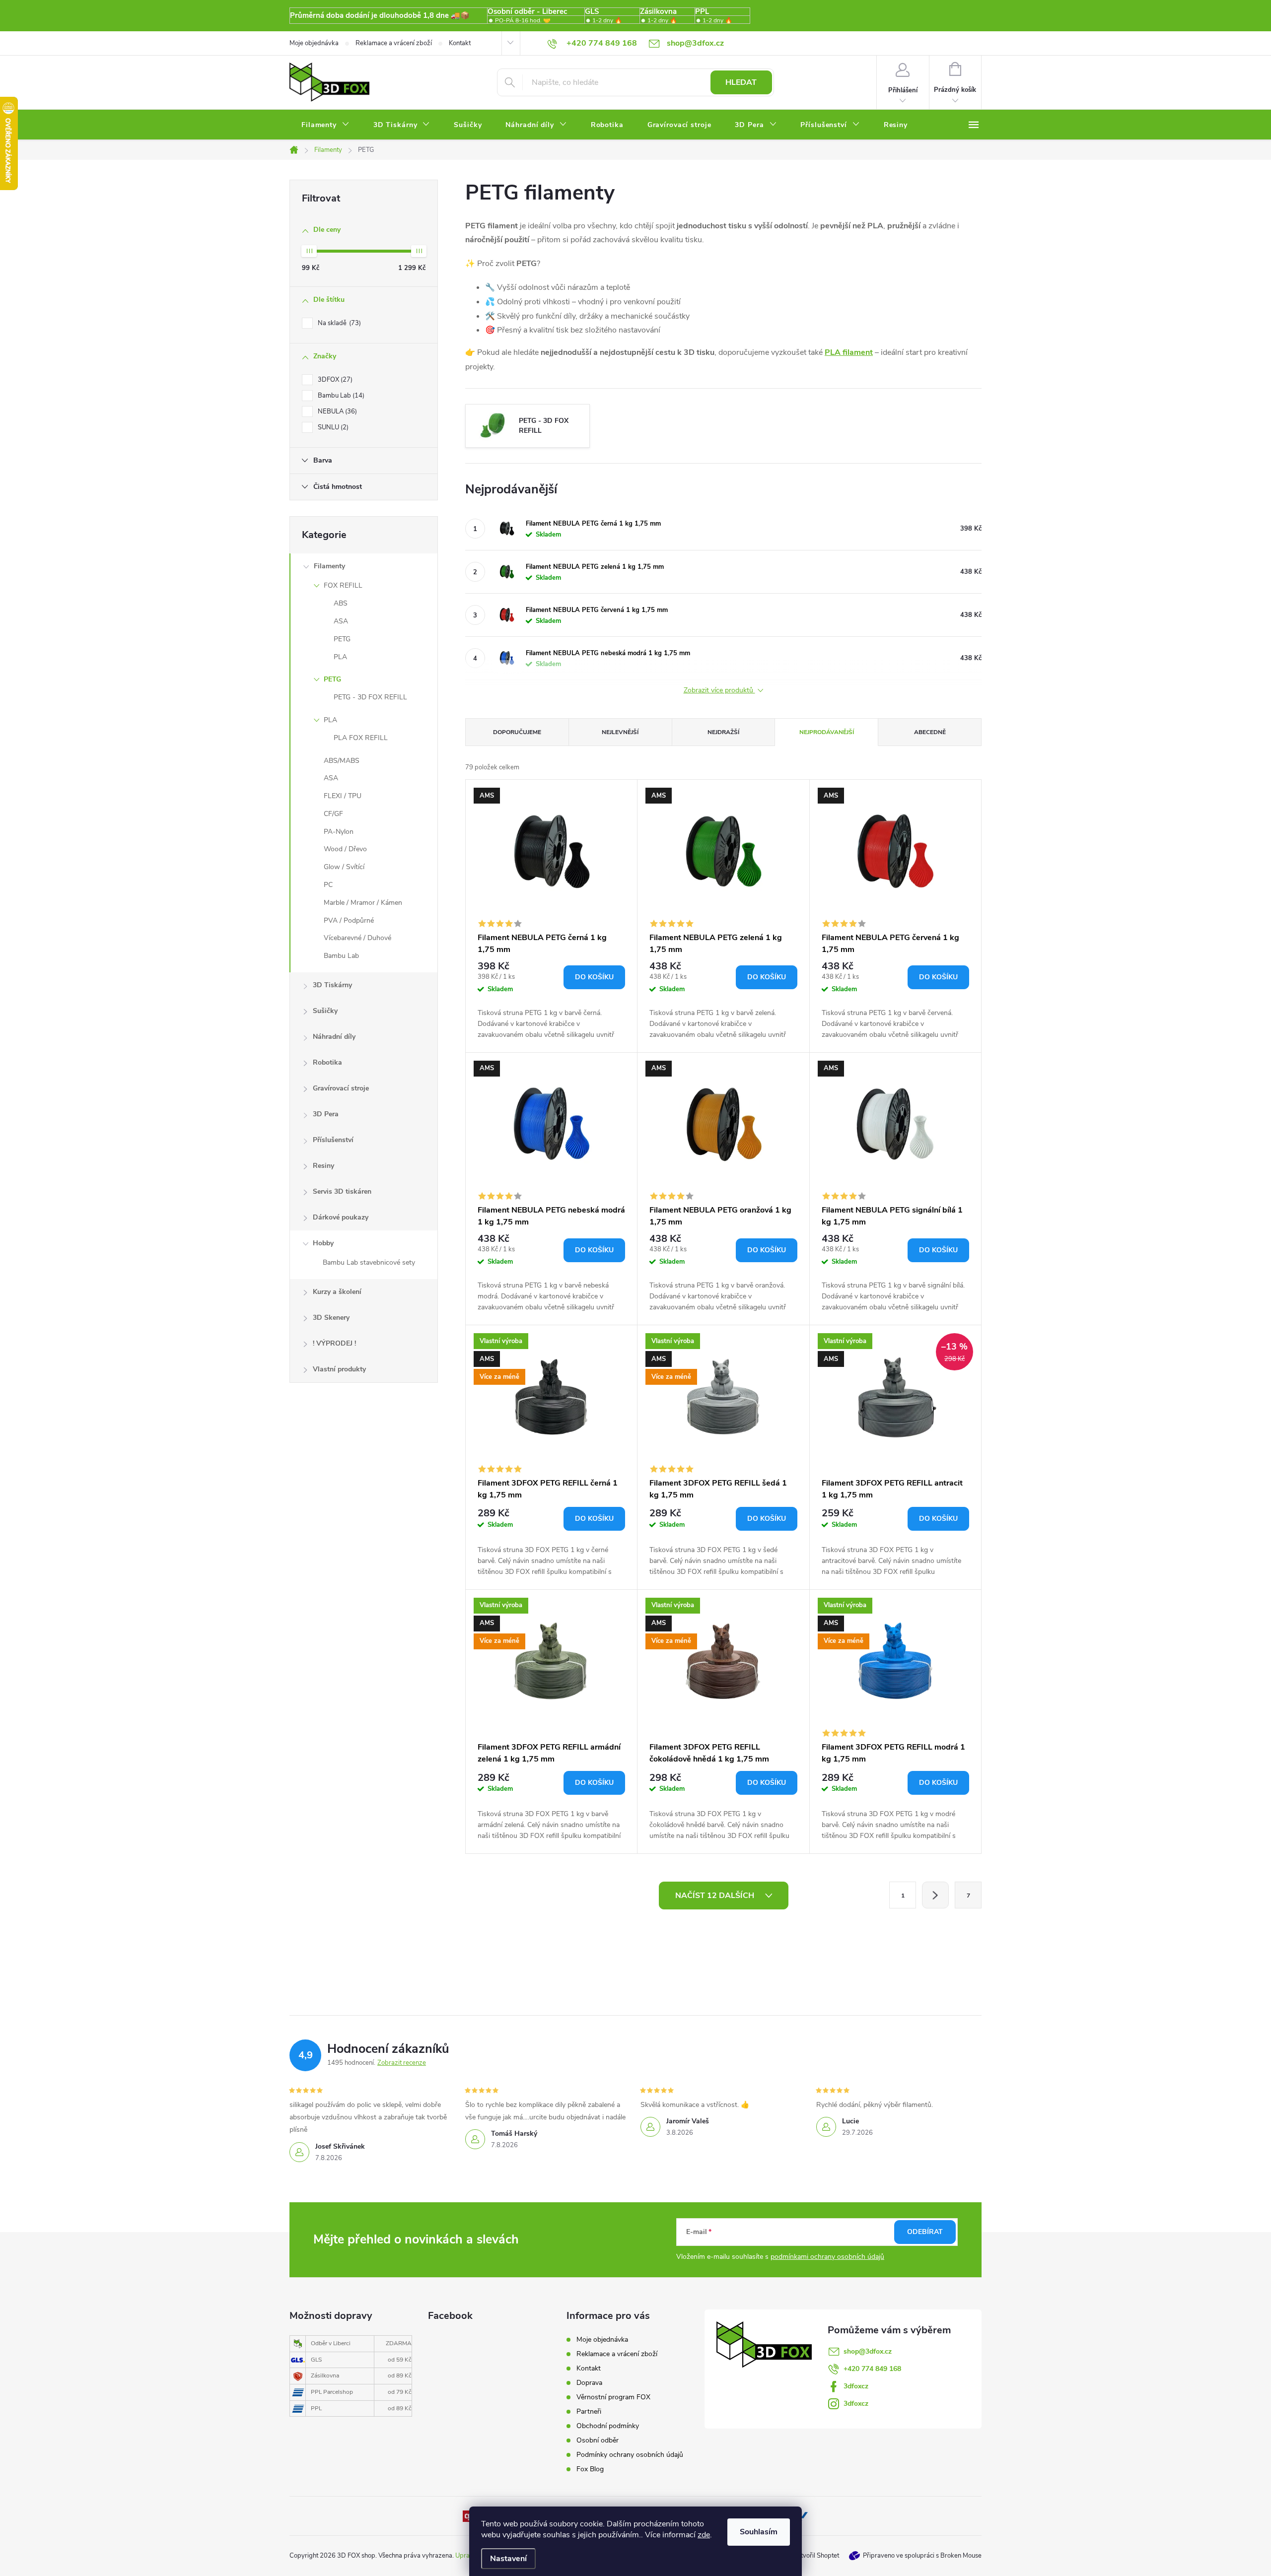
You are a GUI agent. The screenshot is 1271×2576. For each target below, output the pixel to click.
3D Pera (326, 1114)
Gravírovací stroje (341, 1088)
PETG (342, 639)
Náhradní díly (334, 1037)
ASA (341, 621)
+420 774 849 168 (872, 2369)
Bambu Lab (340, 396)
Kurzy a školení (337, 1292)
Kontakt (460, 43)
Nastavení (508, 2559)
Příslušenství (333, 1140)
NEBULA (336, 411)
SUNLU (332, 427)
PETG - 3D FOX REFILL (370, 697)
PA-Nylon (339, 832)
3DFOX (334, 380)
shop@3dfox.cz (868, 2351)
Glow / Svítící (344, 867)
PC (328, 885)
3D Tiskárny (332, 985)
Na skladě (338, 323)
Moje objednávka (314, 43)
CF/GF (333, 814)
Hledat (741, 82)
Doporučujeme (517, 732)
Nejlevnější (620, 732)
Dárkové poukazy (341, 1217)
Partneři (589, 2411)
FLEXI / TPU (343, 796)
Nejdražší (723, 732)
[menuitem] (325, 125)
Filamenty (329, 566)
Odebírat (925, 2232)
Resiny (323, 1166)
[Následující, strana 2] (935, 1895)
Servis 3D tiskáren (342, 1191)
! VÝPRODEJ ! (334, 1343)
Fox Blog (590, 2469)
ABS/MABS (342, 761)
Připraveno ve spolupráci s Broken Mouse (922, 2556)
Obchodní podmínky (608, 2426)
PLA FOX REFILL (361, 738)
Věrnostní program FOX (613, 2397)
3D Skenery (331, 1318)
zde (704, 2535)
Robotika (327, 1062)
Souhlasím (759, 2532)
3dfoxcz (856, 2386)
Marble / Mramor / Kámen (363, 903)
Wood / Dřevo (345, 849)
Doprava (589, 2383)
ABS (341, 603)
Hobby (323, 1243)
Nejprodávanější (827, 732)
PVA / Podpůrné (349, 920)
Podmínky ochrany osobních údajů (630, 2455)
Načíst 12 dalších (716, 1896)
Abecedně (930, 732)
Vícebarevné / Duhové (357, 938)
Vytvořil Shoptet (816, 2556)
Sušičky (325, 1011)
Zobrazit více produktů (719, 691)
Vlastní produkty (339, 1369)
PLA (340, 657)
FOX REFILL (343, 585)
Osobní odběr (598, 2440)
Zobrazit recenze (402, 2063)
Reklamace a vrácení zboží (394, 43)
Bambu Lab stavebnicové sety (369, 1262)
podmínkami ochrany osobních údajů (827, 2257)
